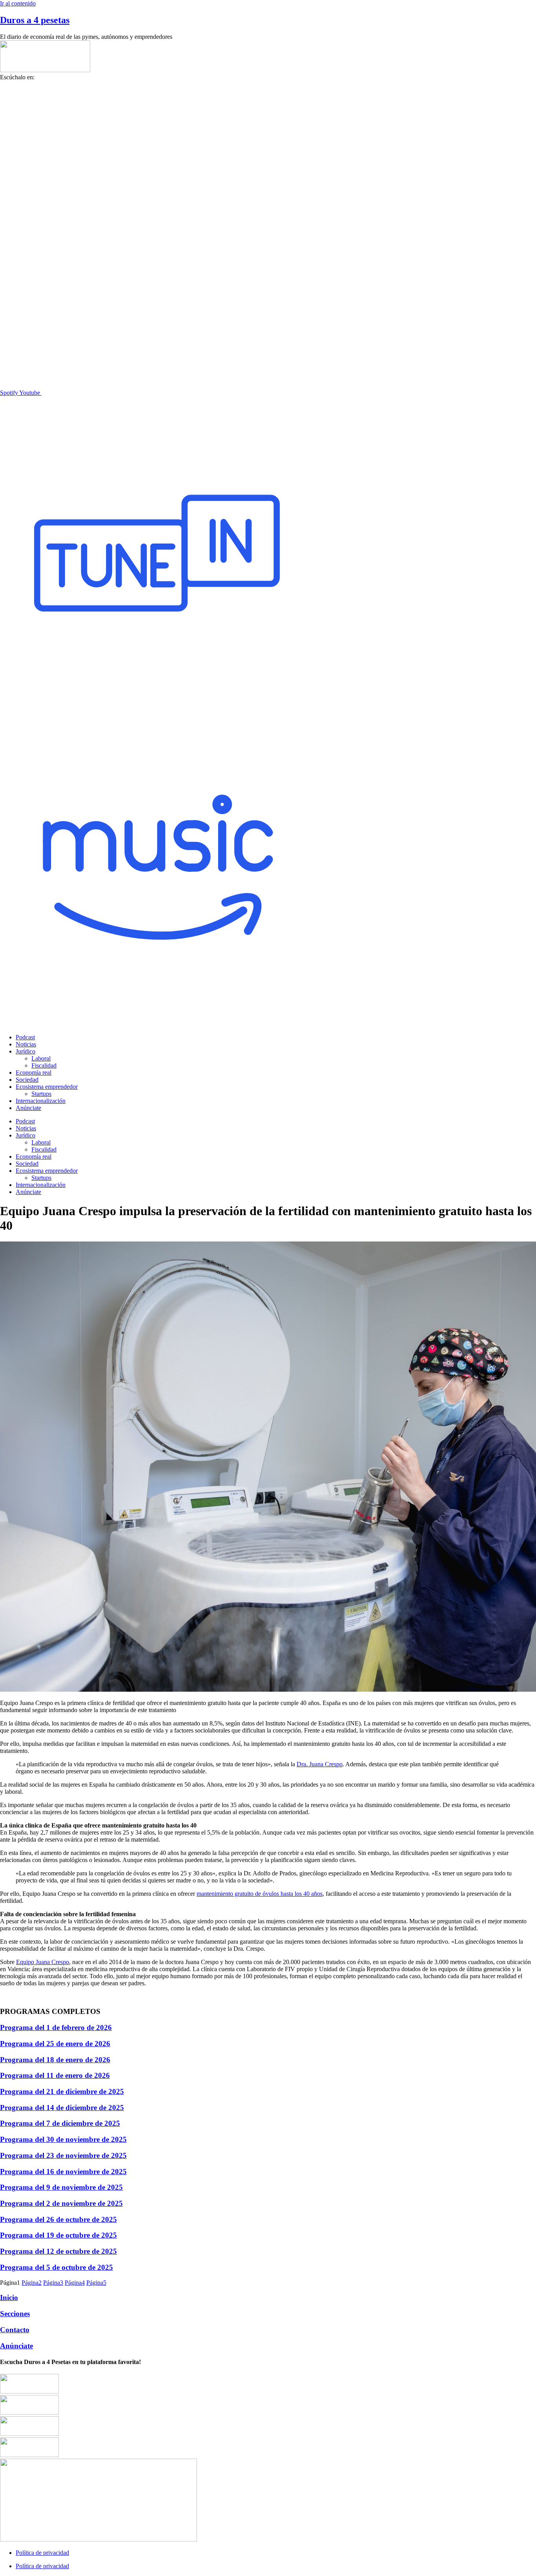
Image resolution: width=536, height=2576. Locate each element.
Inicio (9, 2298)
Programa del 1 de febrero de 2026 (56, 2027)
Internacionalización (41, 1101)
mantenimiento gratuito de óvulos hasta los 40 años (260, 1894)
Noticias (26, 1044)
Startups (41, 1094)
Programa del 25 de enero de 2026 (55, 2044)
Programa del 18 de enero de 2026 (55, 2060)
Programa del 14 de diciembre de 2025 (62, 2108)
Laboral (41, 1058)
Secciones (15, 2314)
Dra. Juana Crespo (320, 1764)
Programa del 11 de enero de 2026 (55, 2075)
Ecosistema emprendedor (47, 1087)
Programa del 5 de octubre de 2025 (57, 2267)
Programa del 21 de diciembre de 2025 (62, 2091)
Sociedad (27, 1080)
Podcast (25, 1037)
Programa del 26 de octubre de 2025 (58, 2219)
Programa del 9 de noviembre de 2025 (61, 2187)
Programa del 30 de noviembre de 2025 (63, 2139)
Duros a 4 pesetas (35, 20)
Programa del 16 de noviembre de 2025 (63, 2172)
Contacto (15, 2330)
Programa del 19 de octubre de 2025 (58, 2235)
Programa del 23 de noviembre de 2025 (63, 2155)
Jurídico (26, 1051)
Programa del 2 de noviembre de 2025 (61, 2203)
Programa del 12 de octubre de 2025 (58, 2251)
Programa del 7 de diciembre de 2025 (60, 2123)
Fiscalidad (44, 1065)
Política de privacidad (42, 2553)
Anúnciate (28, 1108)
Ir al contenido (18, 3)
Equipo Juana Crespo (43, 1962)
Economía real (34, 1073)
